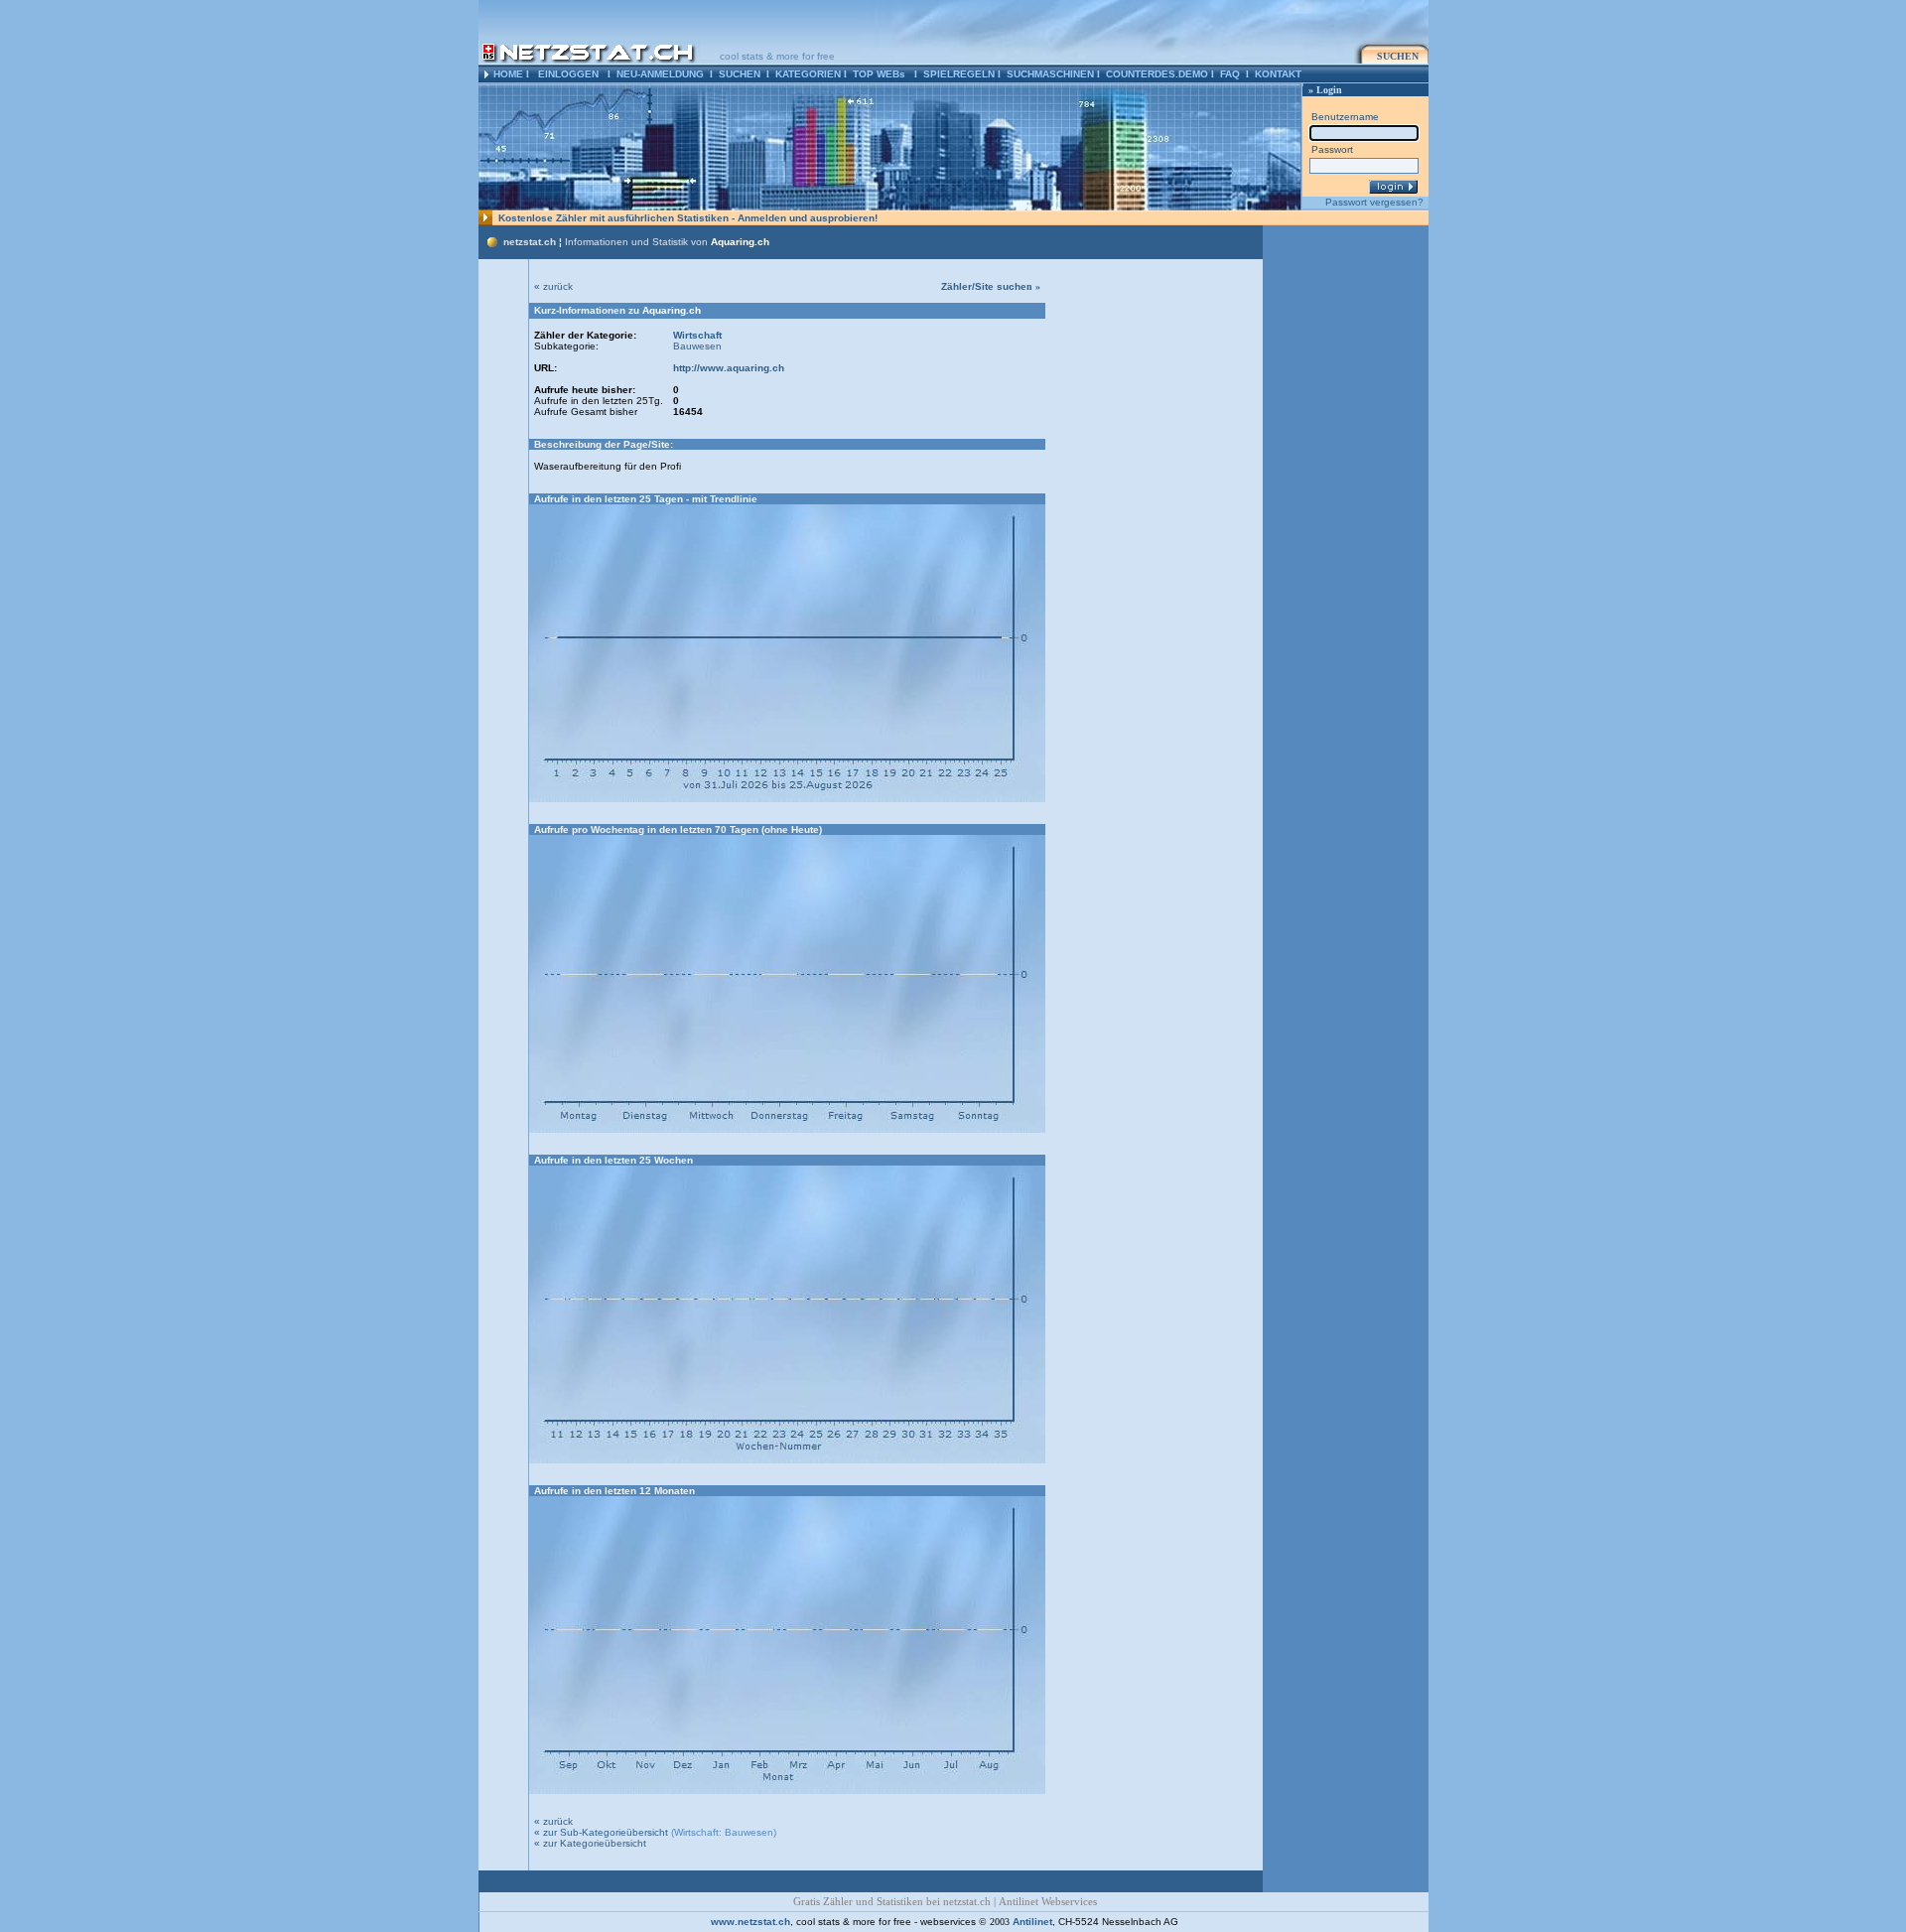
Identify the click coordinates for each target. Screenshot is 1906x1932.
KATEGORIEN (808, 74)
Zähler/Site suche (991, 286)
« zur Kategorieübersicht (590, 1843)
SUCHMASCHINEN (1050, 74)
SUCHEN (740, 74)
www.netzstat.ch (750, 1922)
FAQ (1230, 74)
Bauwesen (697, 346)
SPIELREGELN (959, 74)
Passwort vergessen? (1374, 202)
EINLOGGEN (568, 74)
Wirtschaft (697, 335)
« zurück (553, 286)
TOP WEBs (879, 74)
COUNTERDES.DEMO (1157, 74)
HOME (508, 74)
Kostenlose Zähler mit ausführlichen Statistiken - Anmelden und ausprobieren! (688, 218)
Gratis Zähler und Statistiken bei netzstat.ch (892, 1902)
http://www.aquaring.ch (729, 368)
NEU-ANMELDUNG (660, 74)
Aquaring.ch (740, 242)
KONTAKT (1278, 74)
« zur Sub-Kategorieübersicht (601, 1832)
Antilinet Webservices (1048, 1902)
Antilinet (1032, 1922)
